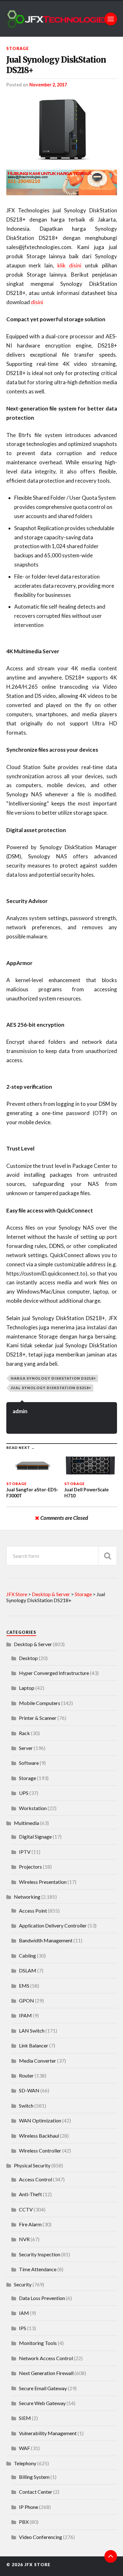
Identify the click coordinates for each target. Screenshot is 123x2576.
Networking (27, 1897)
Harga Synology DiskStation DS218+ (53, 1378)
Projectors (30, 1867)
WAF (24, 2448)
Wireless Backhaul (39, 2136)
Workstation (33, 1808)
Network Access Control (46, 2358)
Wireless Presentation (43, 1882)
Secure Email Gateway (43, 2388)
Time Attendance (38, 2269)
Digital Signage (35, 1836)
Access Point (33, 1911)
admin (20, 1411)
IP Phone (29, 2507)
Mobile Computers (40, 1703)
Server (26, 1748)
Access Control (35, 2179)
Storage (18, 48)
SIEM (25, 2418)
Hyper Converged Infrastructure (54, 1673)
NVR (24, 2239)
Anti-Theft (30, 2194)
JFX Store (37, 2565)
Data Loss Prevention (42, 2298)
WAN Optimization (40, 2120)
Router (26, 2075)
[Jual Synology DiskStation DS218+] (62, 128)
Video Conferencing (41, 2537)
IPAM (25, 2015)
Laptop (27, 1688)
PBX (24, 2522)
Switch (26, 2106)
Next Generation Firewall (46, 2373)
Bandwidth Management (46, 1940)
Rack (24, 1733)
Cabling (27, 1956)
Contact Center (36, 2492)
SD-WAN (29, 2090)
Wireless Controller (40, 2150)
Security (23, 2284)
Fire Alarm (30, 2224)
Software (29, 1763)
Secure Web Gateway (42, 2403)
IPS (23, 2328)
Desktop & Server (33, 1644)
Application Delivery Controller (53, 1925)
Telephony (25, 2463)
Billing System (34, 2477)
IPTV (25, 1852)
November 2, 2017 (48, 85)
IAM (24, 2313)
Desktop (28, 1658)
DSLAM (28, 1970)
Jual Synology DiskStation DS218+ (56, 65)
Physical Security (32, 2165)
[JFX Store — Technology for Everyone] (62, 19)
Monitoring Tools (38, 2343)
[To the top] (111, 2556)
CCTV (26, 2209)
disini (37, 302)
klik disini (71, 265)
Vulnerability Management (48, 2433)
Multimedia (26, 1823)
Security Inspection (40, 2254)
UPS (24, 1793)
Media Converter (38, 2061)
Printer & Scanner (38, 1718)
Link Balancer (34, 2045)
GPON (26, 2000)
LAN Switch (32, 2031)
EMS (24, 1986)
